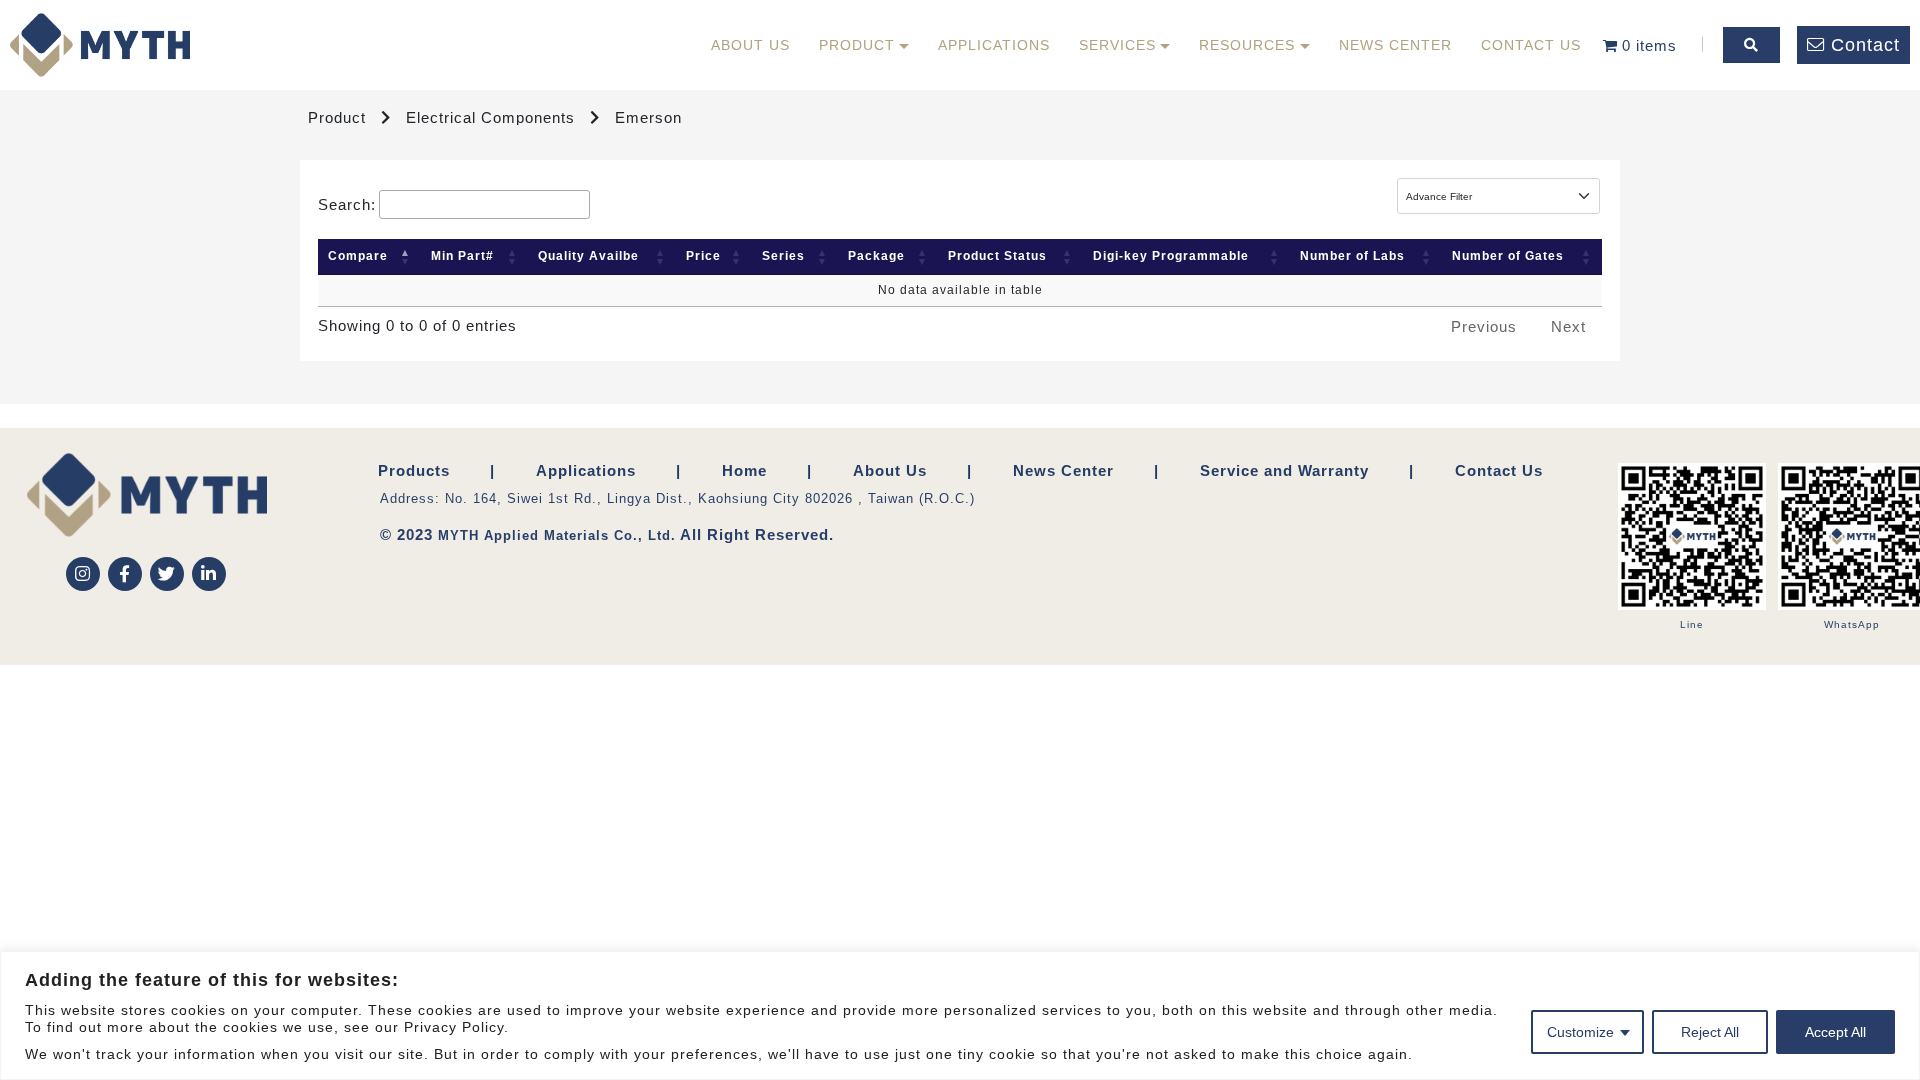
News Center (1395, 45)
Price (703, 256)
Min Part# (462, 256)
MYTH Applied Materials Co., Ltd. (557, 535)
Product (857, 45)
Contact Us (1531, 45)
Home (744, 470)
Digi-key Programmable (1171, 256)
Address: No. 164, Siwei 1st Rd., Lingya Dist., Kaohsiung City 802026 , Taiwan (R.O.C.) (677, 498)
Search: (347, 204)
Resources (1247, 45)
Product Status (997, 256)
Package (876, 256)
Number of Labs (1352, 256)
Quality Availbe (588, 256)
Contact (1865, 45)
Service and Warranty (1284, 470)
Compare (358, 256)
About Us (750, 45)
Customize (1580, 1032)
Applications (994, 45)
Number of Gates (1508, 256)
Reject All (1710, 1032)
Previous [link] (1484, 326)
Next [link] (1568, 326)
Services (1117, 45)
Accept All (1835, 1032)
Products (414, 470)
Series (783, 256)
